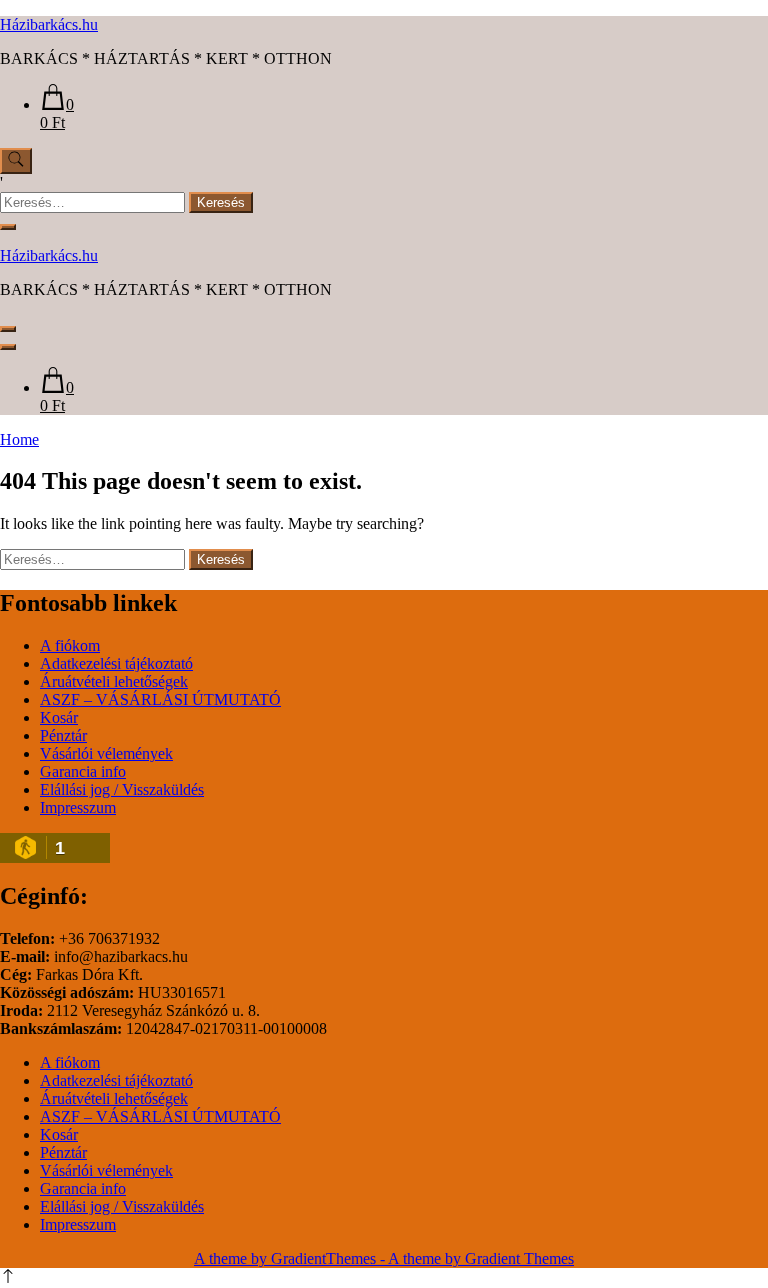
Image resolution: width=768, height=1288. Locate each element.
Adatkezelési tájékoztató (116, 663)
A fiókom (70, 645)
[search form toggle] (16, 161)
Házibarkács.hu (49, 24)
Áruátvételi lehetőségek (114, 681)
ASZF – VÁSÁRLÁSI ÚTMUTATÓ (160, 699)
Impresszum (78, 807)
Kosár (59, 717)
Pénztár (63, 735)
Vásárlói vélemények (106, 753)
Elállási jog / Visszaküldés (122, 789)
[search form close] (8, 227)
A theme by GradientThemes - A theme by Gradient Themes (384, 1258)
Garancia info (83, 771)
